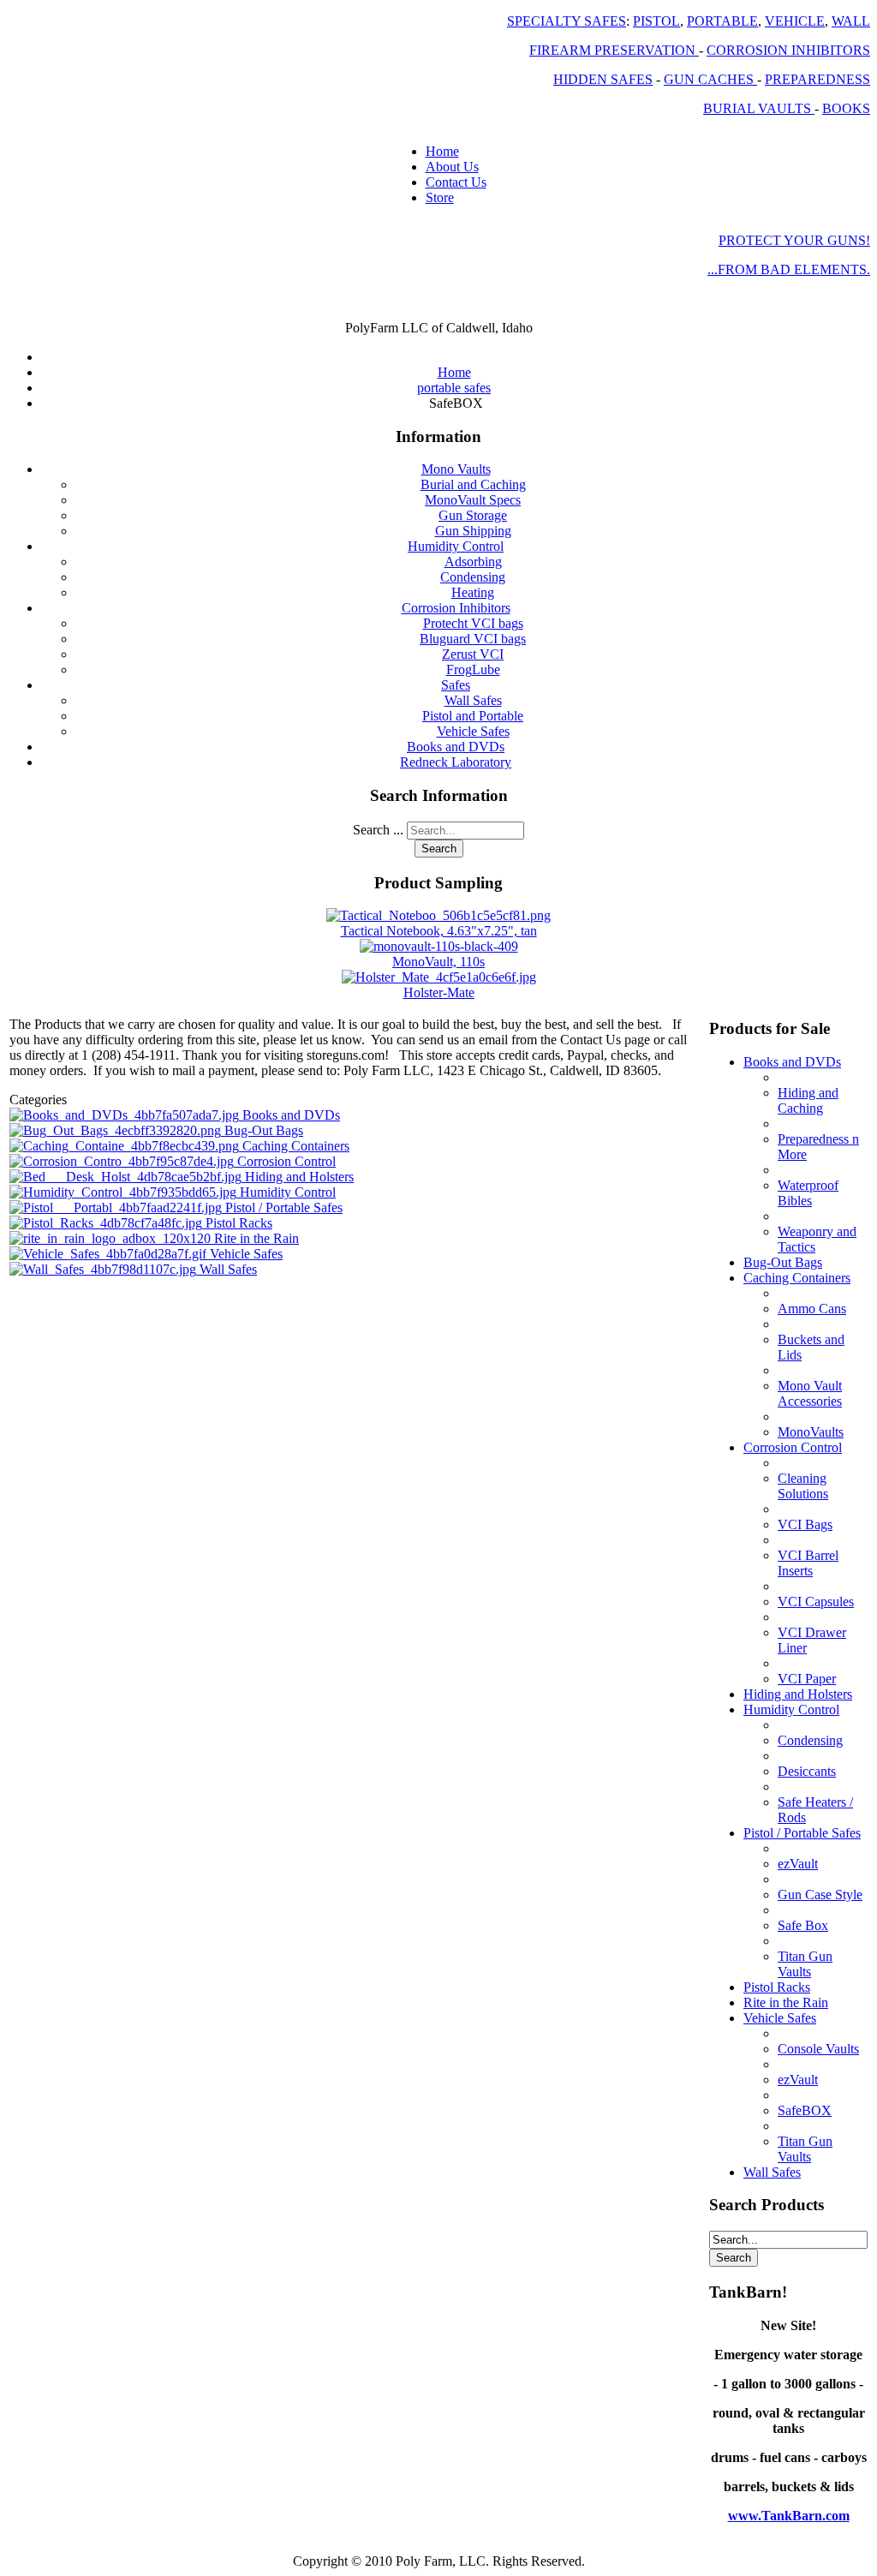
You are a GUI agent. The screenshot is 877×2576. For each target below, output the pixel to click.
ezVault (798, 1864)
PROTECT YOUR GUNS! (794, 240)
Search (439, 849)
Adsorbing (473, 562)
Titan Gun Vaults (805, 1964)
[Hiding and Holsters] (127, 1177)
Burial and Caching (473, 484)
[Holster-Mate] (439, 977)
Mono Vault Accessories (810, 1393)
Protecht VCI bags (473, 623)
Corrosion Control (286, 1161)
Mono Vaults (456, 469)
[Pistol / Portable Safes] (117, 1207)
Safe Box (803, 1925)
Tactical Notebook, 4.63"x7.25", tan (439, 931)
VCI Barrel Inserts (808, 1563)
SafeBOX (805, 2110)
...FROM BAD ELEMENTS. (789, 269)
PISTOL (656, 21)
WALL (851, 21)
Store (440, 197)
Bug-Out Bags (264, 1130)
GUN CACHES (710, 79)
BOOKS (846, 108)
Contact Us (456, 182)
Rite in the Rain (257, 1238)
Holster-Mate (439, 992)
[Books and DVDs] (126, 1115)
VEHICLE (795, 21)
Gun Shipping (473, 531)
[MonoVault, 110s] (439, 946)
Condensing (473, 577)
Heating (473, 592)
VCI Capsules (816, 1602)
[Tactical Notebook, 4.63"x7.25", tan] (438, 915)
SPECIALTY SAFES (567, 21)
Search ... (378, 830)
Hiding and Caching (808, 1100)
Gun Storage (473, 515)
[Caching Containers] (126, 1146)
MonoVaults (811, 1432)
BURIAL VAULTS (759, 108)
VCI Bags (805, 1524)
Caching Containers (296, 1146)
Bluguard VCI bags (473, 639)
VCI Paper (807, 1679)
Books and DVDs (456, 747)
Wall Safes (473, 700)
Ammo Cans (812, 1309)
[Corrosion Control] (123, 1161)
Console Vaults (818, 2049)
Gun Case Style (820, 1895)
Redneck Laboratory (456, 762)
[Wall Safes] (104, 1269)
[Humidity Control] (125, 1192)
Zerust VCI (473, 654)
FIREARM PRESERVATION (614, 50)
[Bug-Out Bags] (117, 1130)
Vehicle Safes (473, 731)
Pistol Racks (239, 1223)
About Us (452, 167)
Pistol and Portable (473, 716)
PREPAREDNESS (817, 79)
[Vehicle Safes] (110, 1254)
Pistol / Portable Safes (284, 1207)
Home (442, 151)
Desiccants (807, 1771)
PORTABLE (722, 21)
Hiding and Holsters (299, 1177)
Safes (456, 685)
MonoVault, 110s (438, 962)
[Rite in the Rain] (112, 1238)
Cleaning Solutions (803, 1486)
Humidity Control (456, 546)
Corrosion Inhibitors (456, 608)
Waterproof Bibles (808, 1193)
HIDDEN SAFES (603, 79)
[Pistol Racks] (107, 1223)
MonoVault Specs (473, 500)
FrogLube (473, 669)
